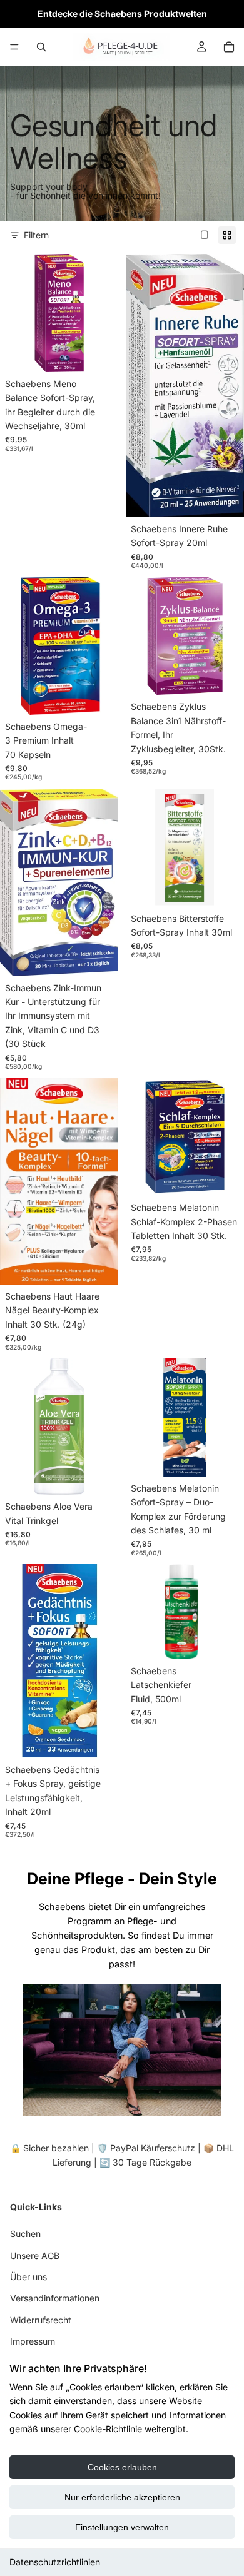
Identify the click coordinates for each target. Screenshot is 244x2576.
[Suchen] (41, 47)
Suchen (25, 2234)
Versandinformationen (55, 2298)
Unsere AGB (35, 2255)
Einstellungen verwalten (122, 2527)
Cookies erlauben (122, 2467)
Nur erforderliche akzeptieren (122, 2497)
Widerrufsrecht (41, 2320)
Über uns (28, 2277)
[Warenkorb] (229, 47)
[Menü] (14, 47)
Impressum (33, 2341)
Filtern (36, 235)
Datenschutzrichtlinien (55, 2562)
